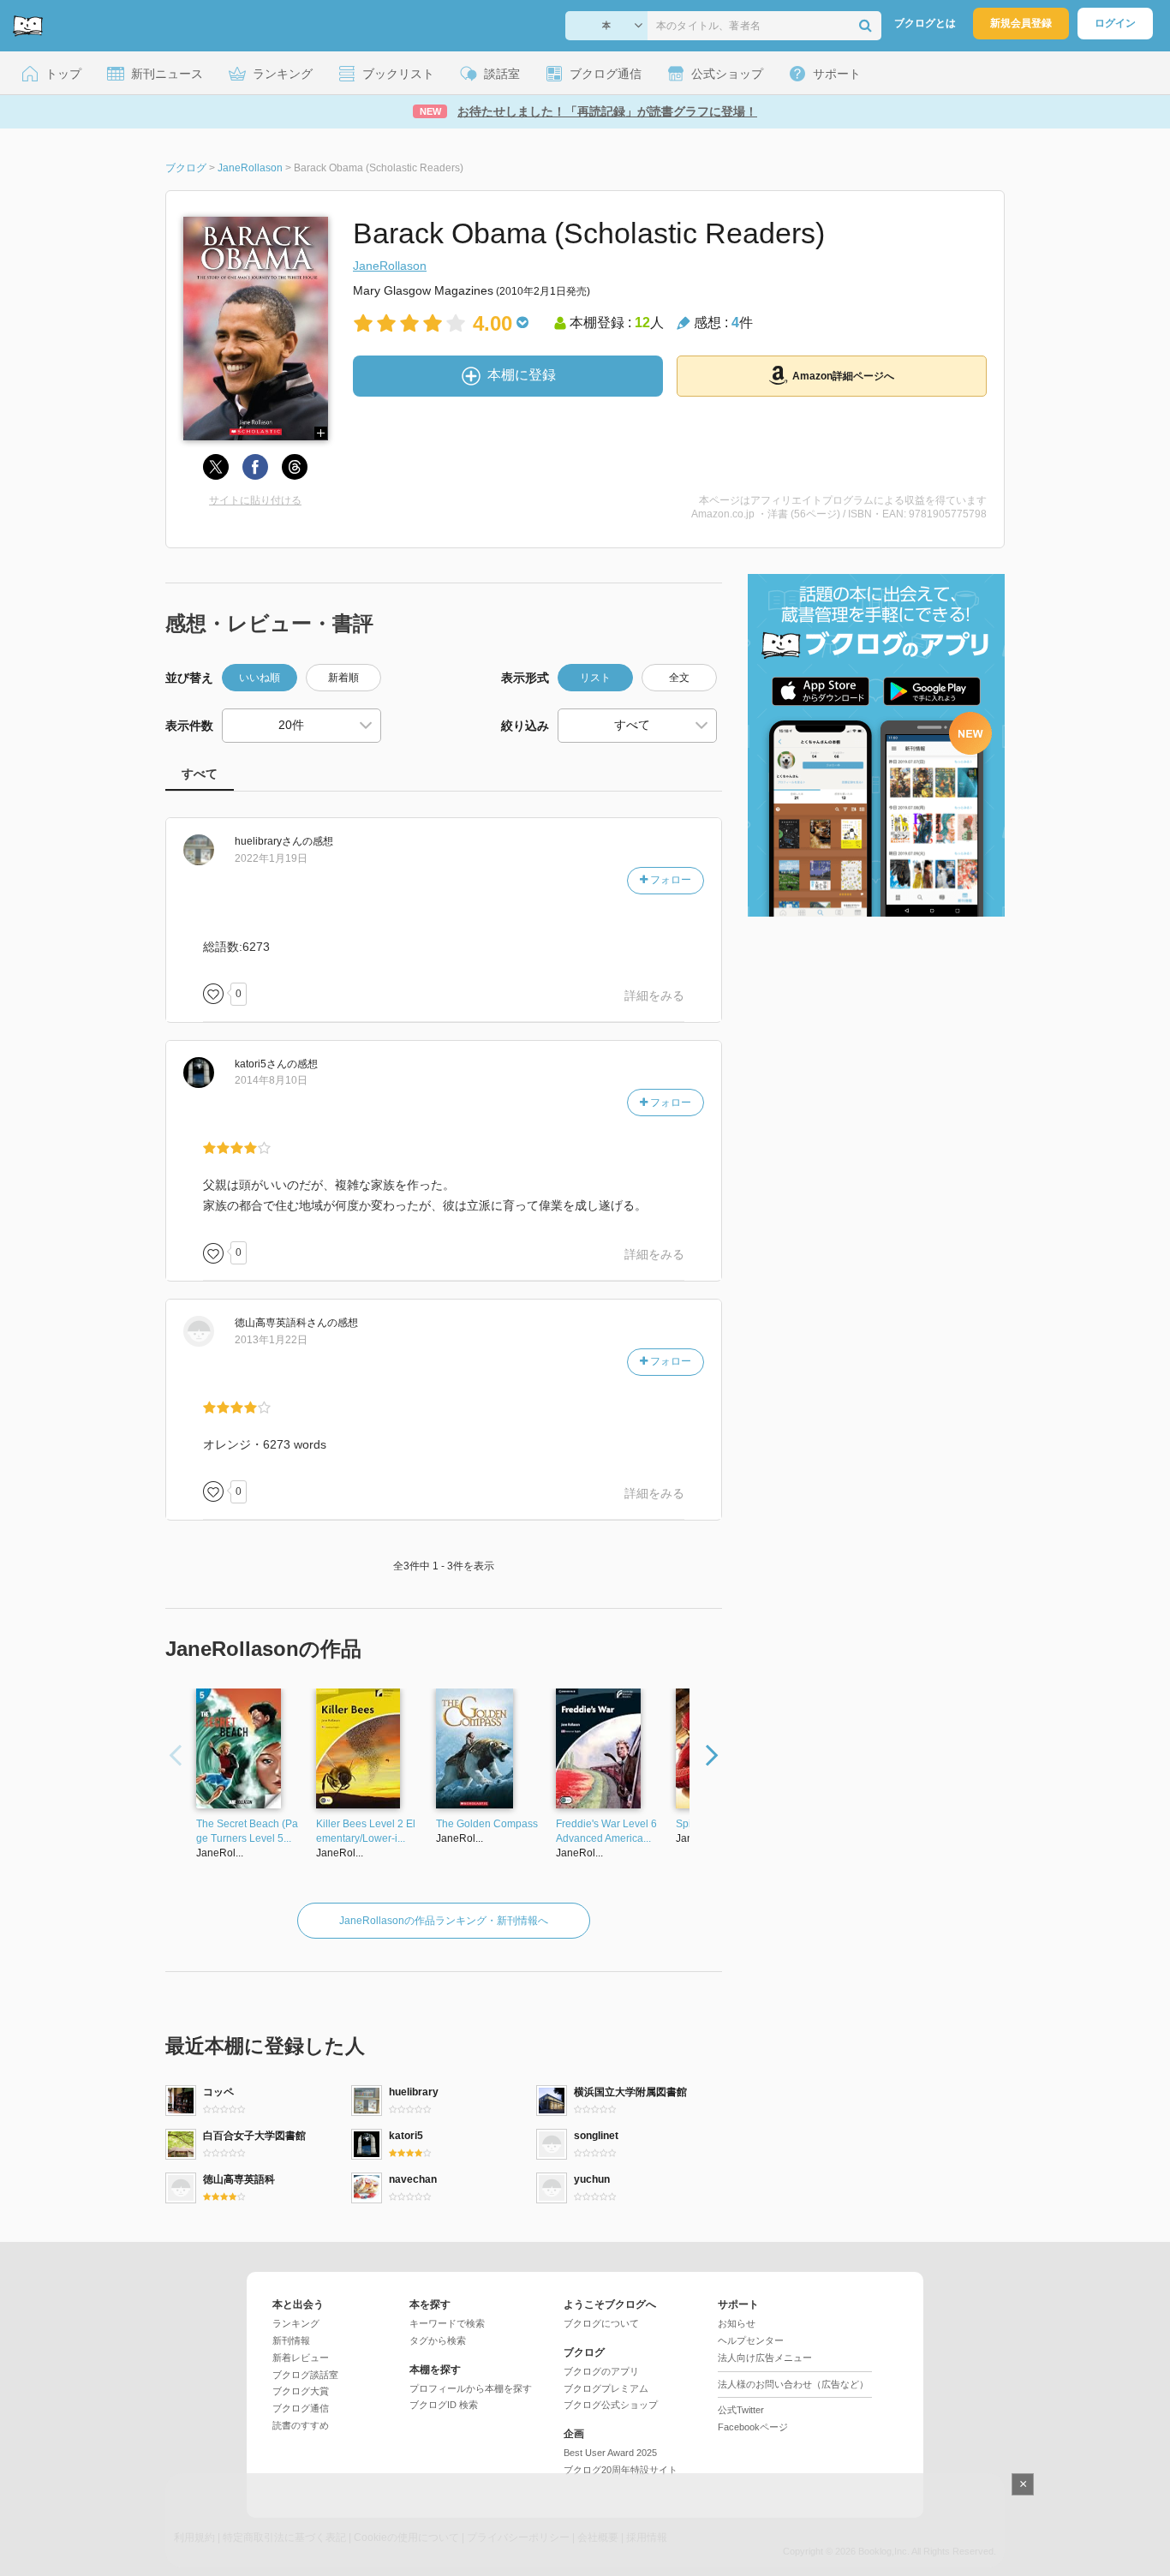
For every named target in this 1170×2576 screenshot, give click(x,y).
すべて (200, 774)
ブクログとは (925, 23)
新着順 (343, 678)
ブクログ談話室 (305, 2375)
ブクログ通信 (301, 2408)
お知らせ (737, 2323)
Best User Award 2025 (610, 2453)
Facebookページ (753, 2427)
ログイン (1115, 23)
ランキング (296, 2323)
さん (269, 841)
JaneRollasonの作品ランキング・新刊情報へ (444, 1921)
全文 (679, 678)
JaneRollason (390, 266)
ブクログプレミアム (606, 2388)
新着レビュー (301, 2358)
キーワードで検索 (447, 2323)
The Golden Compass (487, 1824)
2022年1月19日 (271, 858)
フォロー (669, 880)
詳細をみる (654, 995)
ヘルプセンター (751, 2340)
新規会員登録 (1021, 23)
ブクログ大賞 (301, 2391)
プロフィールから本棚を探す (471, 2388)
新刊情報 (291, 2340)
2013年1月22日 (271, 1340)
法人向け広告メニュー (765, 2358)
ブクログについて (601, 2323)
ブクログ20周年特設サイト (621, 2470)
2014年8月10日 (271, 1080)
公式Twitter (741, 2410)
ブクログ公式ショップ (611, 2405)
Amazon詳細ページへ (843, 376)
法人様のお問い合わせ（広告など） (793, 2384)
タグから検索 (438, 2340)
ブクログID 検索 (444, 2405)
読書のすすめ (301, 2425)
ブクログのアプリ (601, 2371)
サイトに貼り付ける (255, 500)
